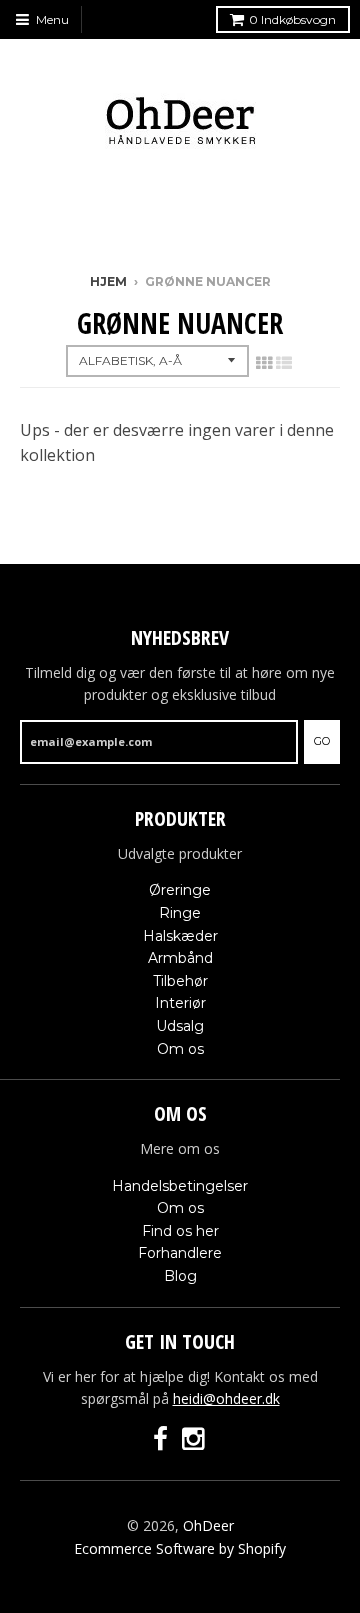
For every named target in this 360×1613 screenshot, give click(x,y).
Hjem (108, 281)
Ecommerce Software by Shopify (180, 1548)
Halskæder (180, 936)
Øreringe (180, 890)
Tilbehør (180, 981)
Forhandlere (180, 1253)
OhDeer (208, 1525)
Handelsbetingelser (180, 1186)
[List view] (284, 363)
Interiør (180, 1003)
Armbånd (180, 958)
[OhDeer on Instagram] (195, 1439)
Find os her (180, 1231)
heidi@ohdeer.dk (226, 1398)
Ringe (180, 913)
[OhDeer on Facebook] (160, 1439)
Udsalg (180, 1026)
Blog (180, 1276)
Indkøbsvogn (292, 19)
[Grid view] (264, 363)
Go (322, 741)
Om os (180, 1049)
